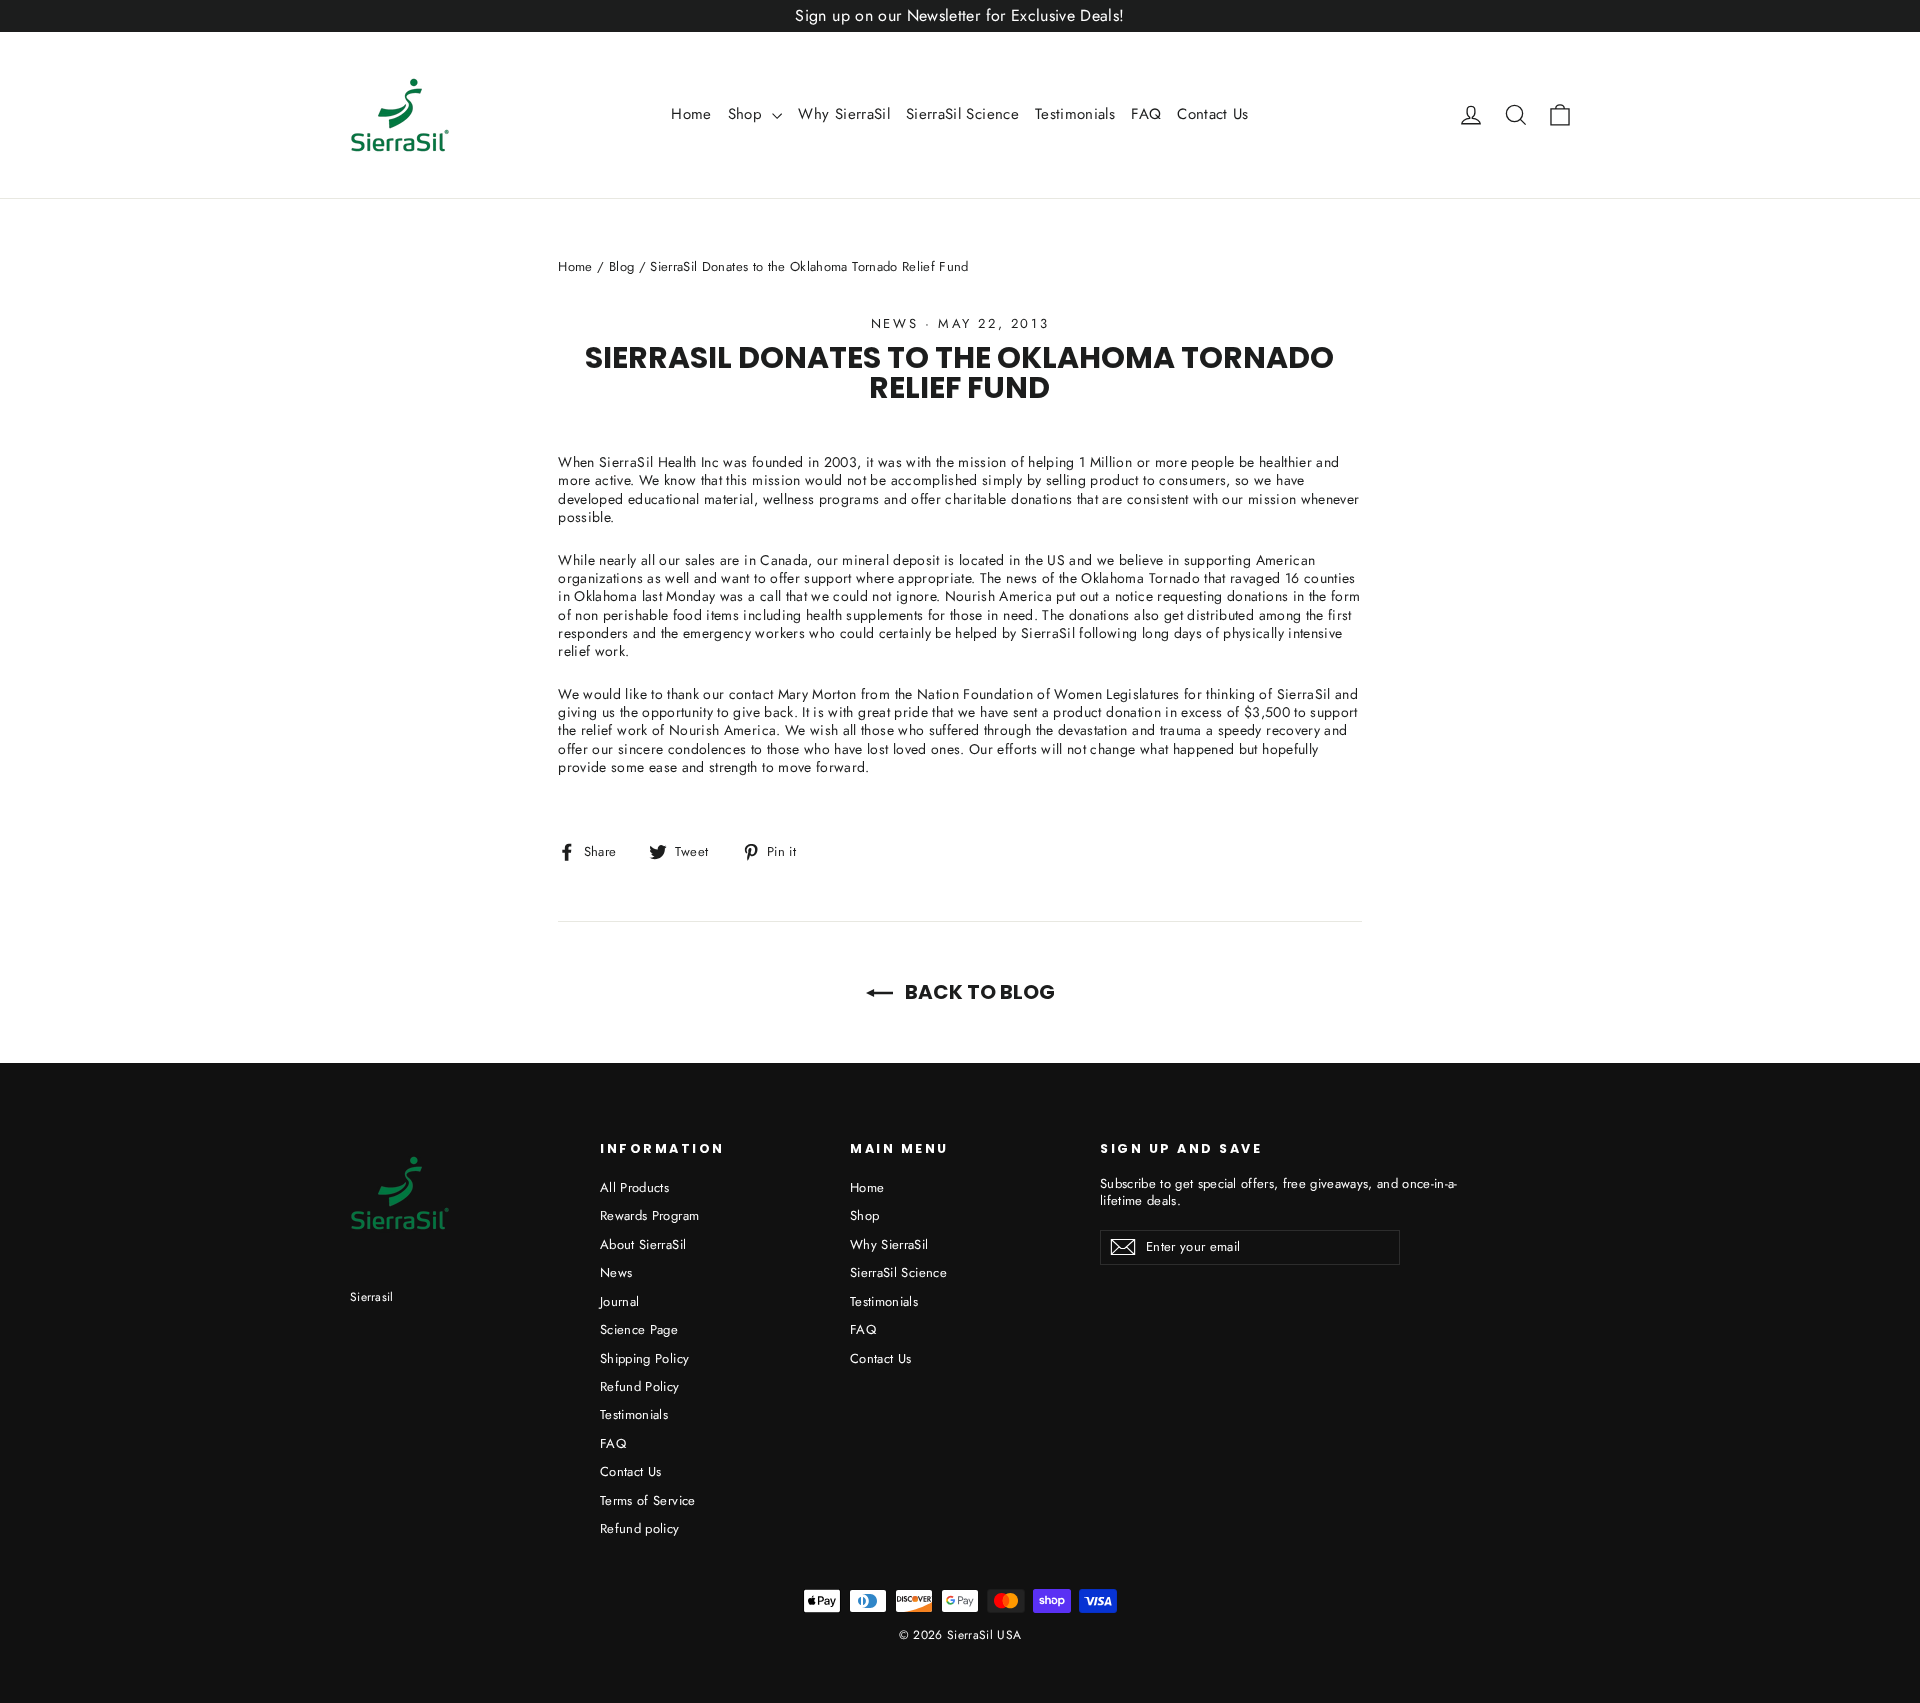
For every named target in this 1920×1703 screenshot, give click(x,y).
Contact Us (1213, 114)
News (894, 323)
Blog (621, 266)
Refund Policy (640, 1386)
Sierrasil (372, 1297)
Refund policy (640, 1528)
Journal (619, 1301)
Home (691, 114)
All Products (634, 1187)
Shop (748, 114)
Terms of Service (648, 1500)
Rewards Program (649, 1215)
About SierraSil (643, 1244)
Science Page (639, 1329)
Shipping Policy (644, 1358)
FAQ (1146, 114)
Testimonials (1075, 114)
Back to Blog (978, 992)
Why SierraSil (844, 114)
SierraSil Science (962, 114)
